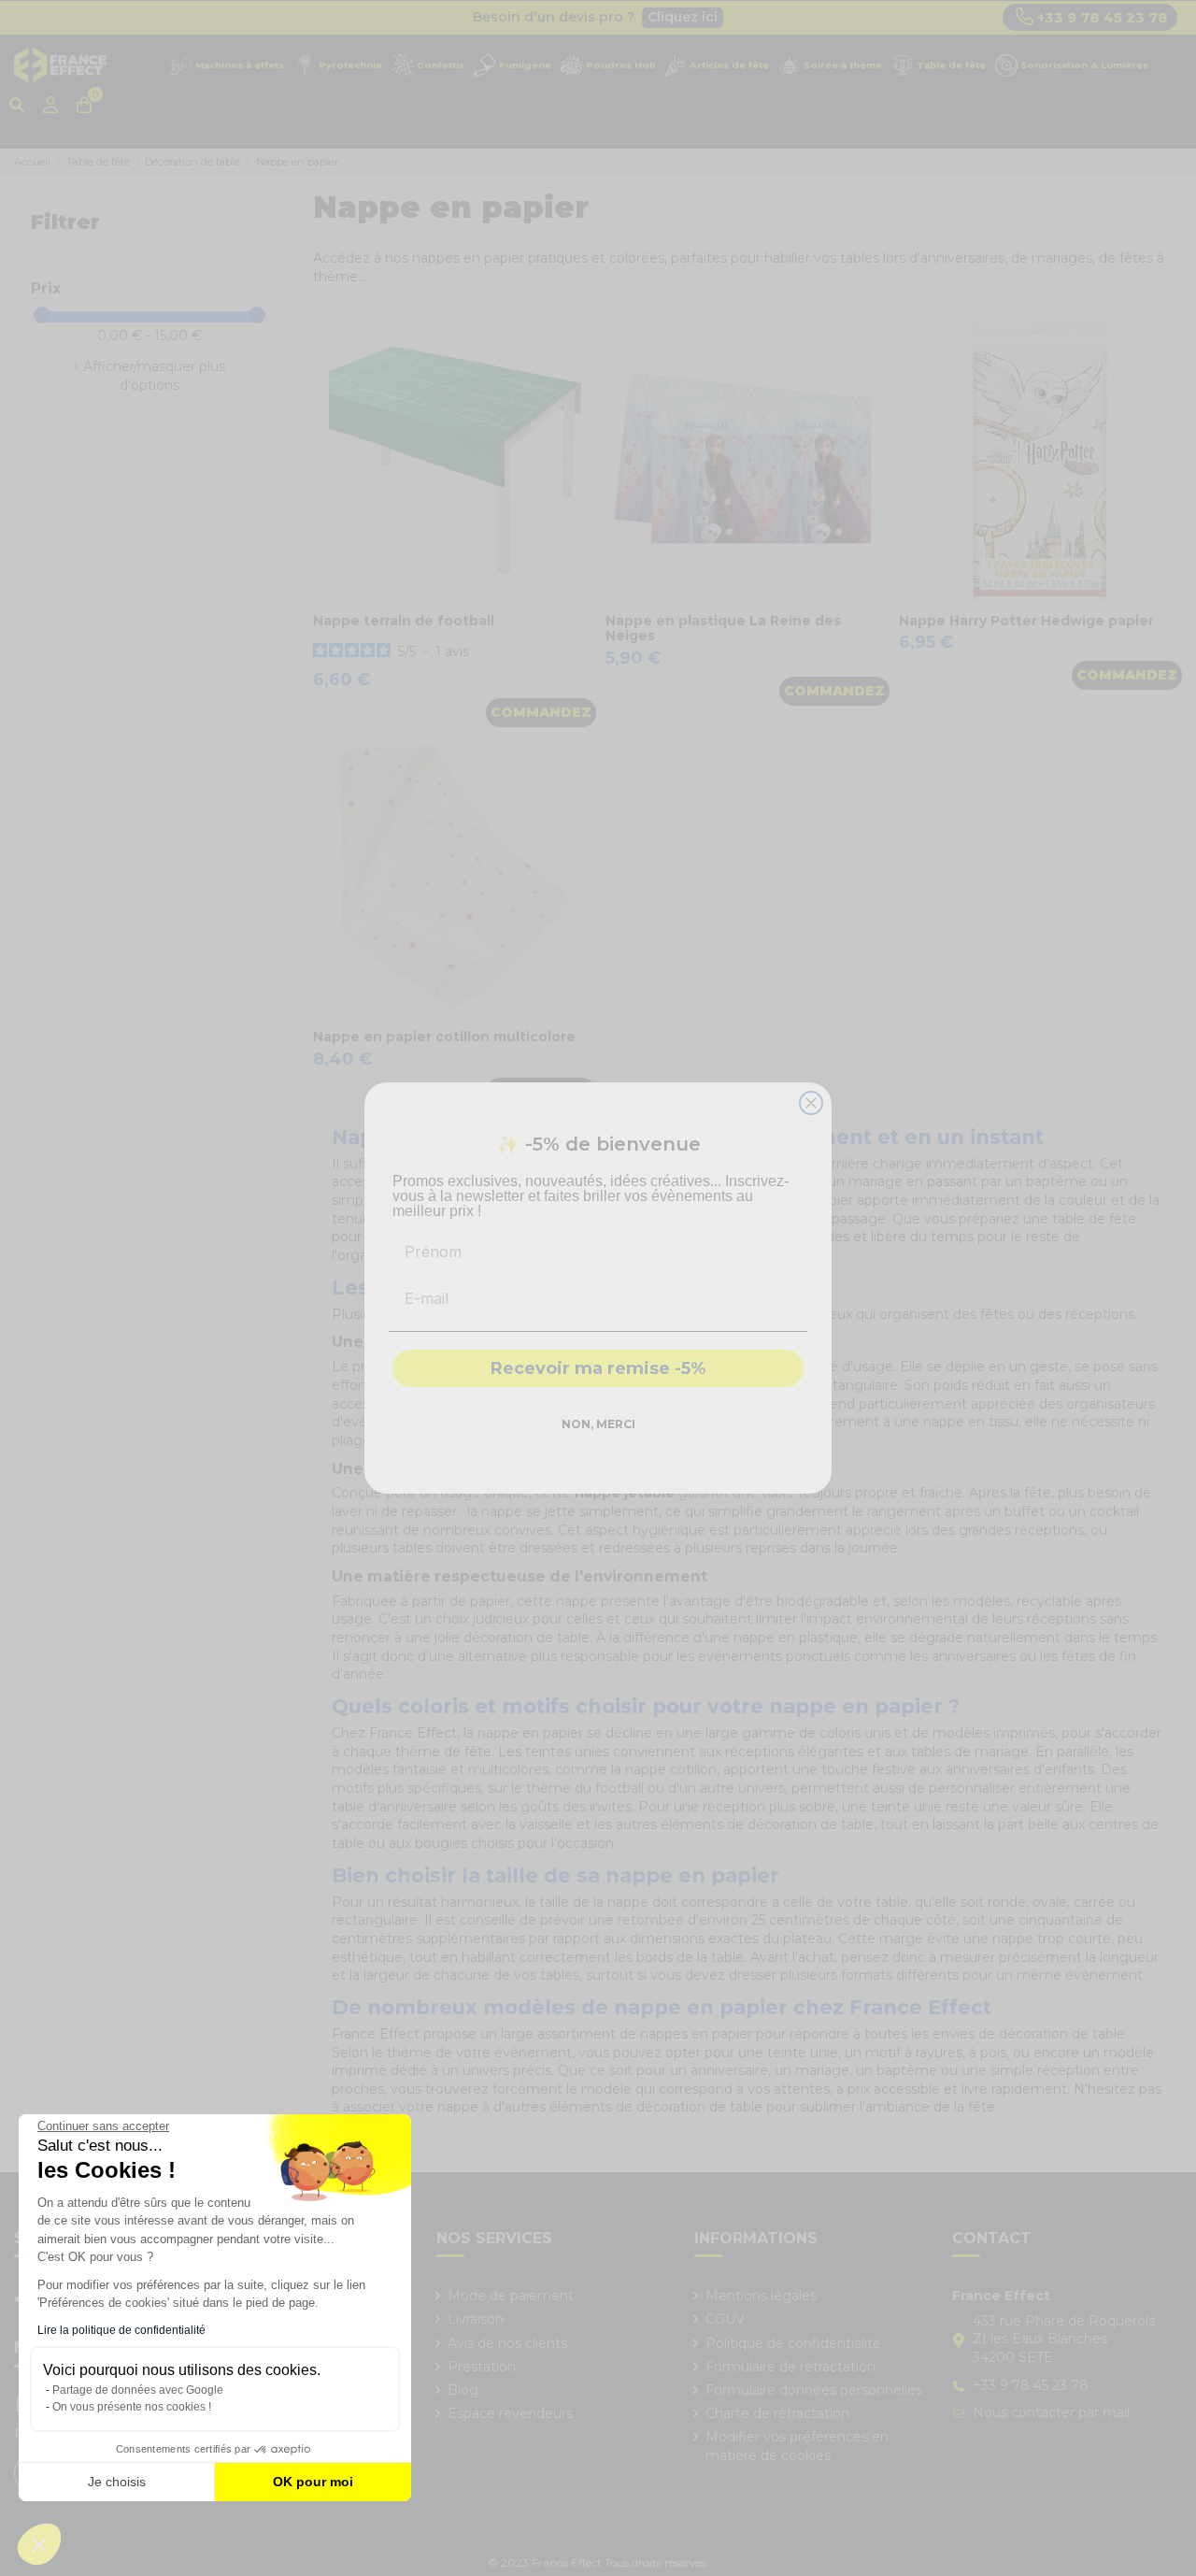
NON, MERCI (598, 1424)
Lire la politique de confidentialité (121, 2330)
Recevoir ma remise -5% (598, 1368)
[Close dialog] (811, 1103)
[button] (39, 2544)
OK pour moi (313, 2482)
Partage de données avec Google (138, 2390)
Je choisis (117, 2482)
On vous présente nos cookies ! (132, 2407)
